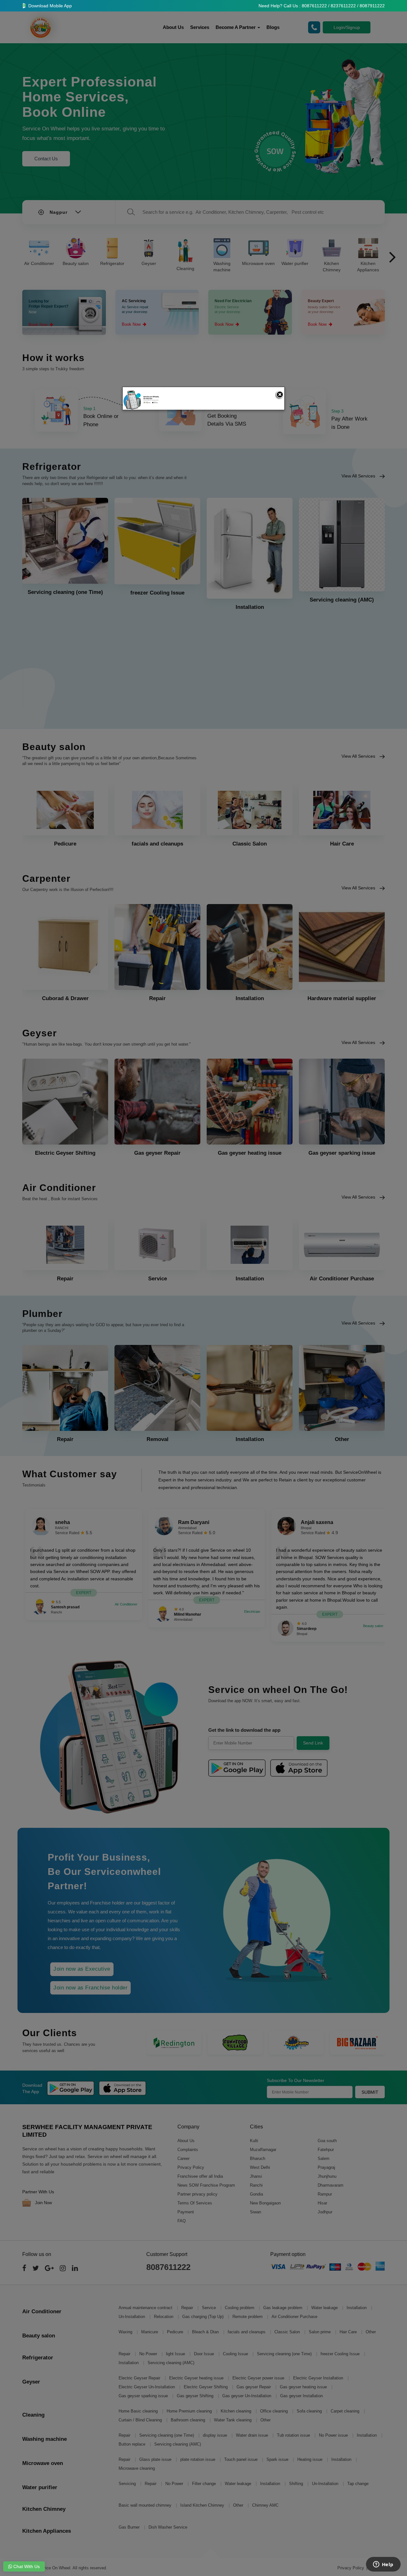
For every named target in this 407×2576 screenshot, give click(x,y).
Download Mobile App (49, 6)
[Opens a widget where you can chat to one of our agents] (383, 2565)
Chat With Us (26, 2566)
